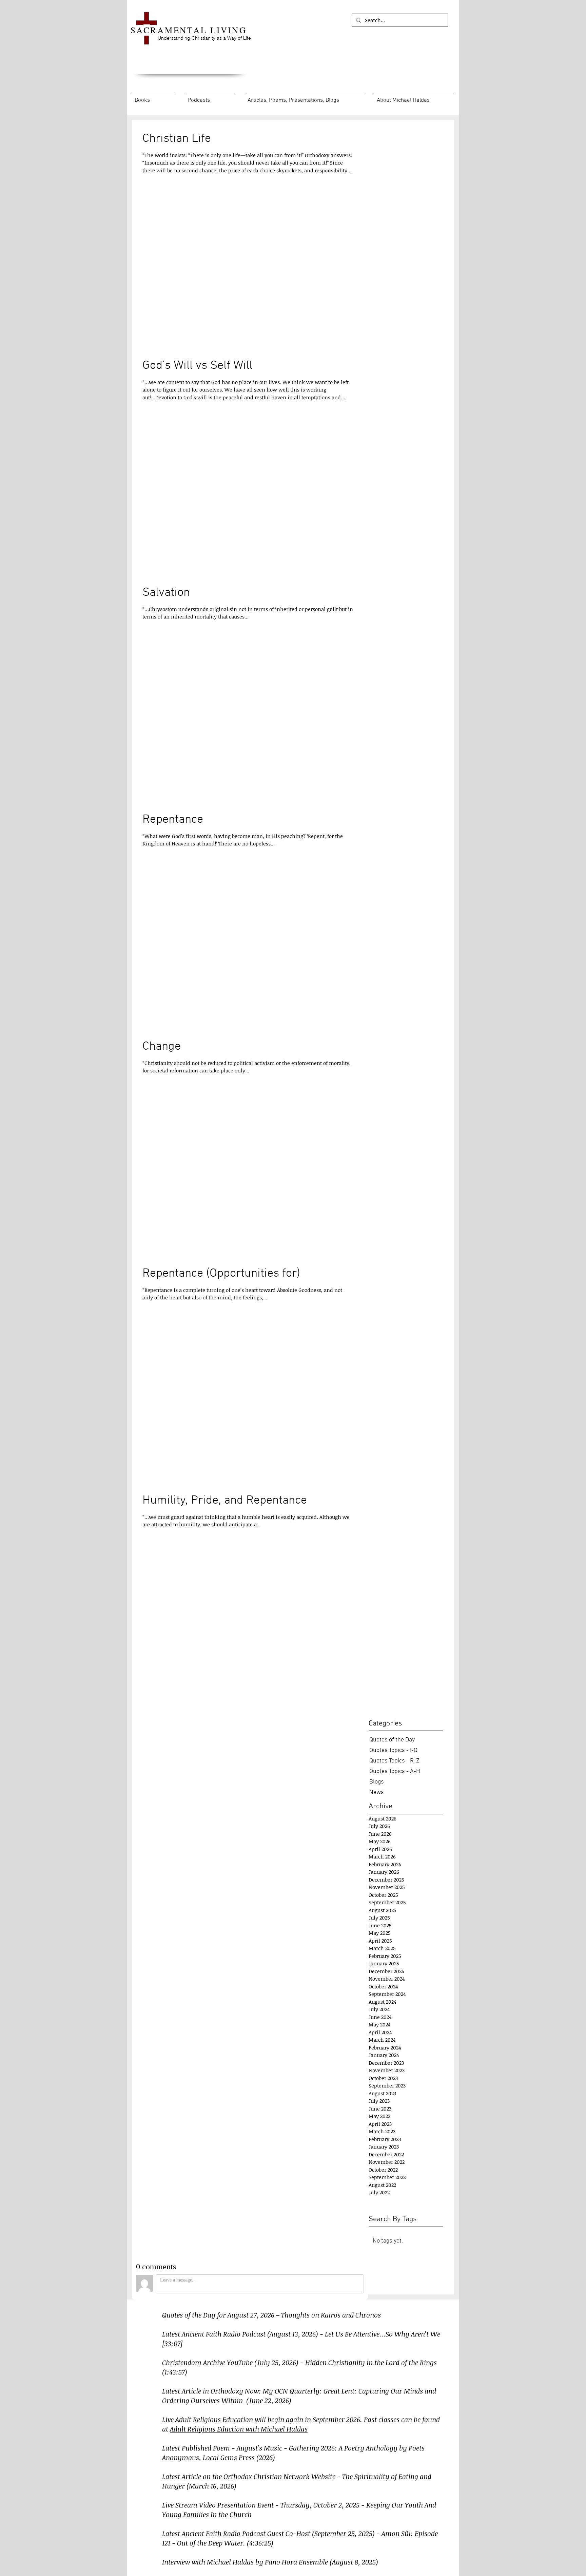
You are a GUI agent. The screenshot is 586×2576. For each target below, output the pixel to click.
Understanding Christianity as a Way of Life (204, 38)
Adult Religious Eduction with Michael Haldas (239, 2429)
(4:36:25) (260, 2543)
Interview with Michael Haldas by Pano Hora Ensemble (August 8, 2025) (270, 2562)
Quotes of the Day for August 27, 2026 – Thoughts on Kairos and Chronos (271, 2315)
